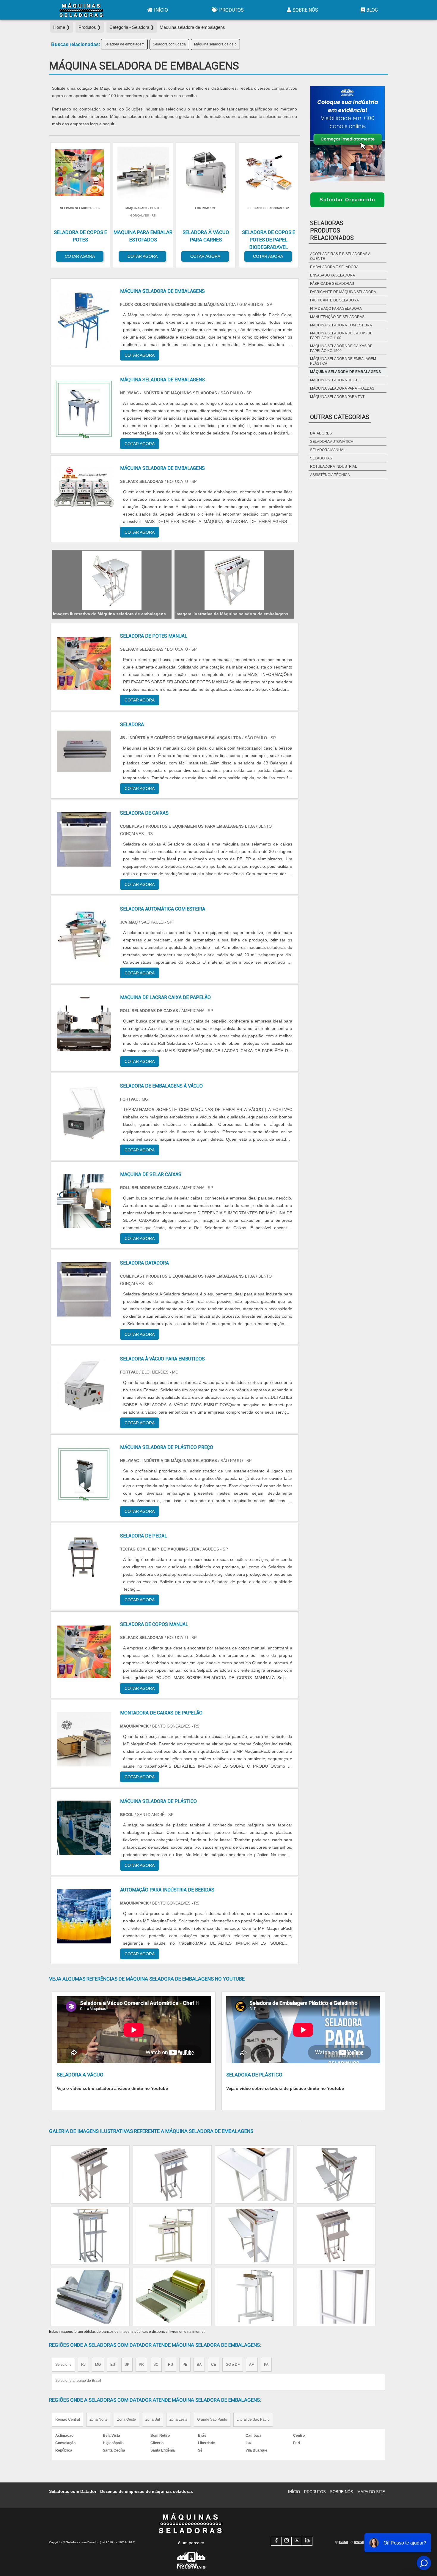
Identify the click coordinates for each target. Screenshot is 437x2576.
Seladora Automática (332, 442)
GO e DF (233, 2365)
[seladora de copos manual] (84, 1651)
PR (141, 2365)
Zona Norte (99, 2419)
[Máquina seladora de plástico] (84, 1828)
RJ (83, 2365)
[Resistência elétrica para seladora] (90, 2297)
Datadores (321, 433)
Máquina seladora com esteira (341, 325)
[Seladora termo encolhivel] (172, 2174)
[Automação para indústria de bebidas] (84, 1916)
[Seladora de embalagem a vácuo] (254, 2297)
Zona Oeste (126, 2419)
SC (156, 2365)
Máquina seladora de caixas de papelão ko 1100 (341, 336)
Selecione (63, 2365)
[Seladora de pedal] (84, 1562)
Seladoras (321, 458)
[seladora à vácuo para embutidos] (84, 1385)
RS (170, 2365)
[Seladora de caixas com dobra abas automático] (254, 2236)
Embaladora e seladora (334, 267)
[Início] (82, 10)
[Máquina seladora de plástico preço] (84, 1474)
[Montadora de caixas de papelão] (84, 1739)
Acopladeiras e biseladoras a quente (340, 256)
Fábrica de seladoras (332, 284)
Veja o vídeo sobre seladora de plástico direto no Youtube (285, 2088)
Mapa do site (371, 2492)
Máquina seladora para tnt (337, 397)
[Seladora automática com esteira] (84, 935)
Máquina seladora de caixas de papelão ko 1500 (341, 348)
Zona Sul (153, 2419)
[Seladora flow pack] (90, 2174)
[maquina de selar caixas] (84, 1201)
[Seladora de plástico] (172, 2236)
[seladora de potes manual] (84, 662)
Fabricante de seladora (334, 300)
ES (113, 2365)
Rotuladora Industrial (334, 467)
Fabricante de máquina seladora (343, 292)
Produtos (231, 10)
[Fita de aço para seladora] (254, 2174)
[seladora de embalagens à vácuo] (84, 1112)
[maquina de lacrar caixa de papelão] (84, 1024)
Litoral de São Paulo (253, 2419)
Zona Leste (179, 2419)
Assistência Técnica (330, 475)
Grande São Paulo (212, 2419)
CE (214, 2365)
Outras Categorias (340, 417)
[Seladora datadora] (84, 1289)
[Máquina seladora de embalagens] (112, 580)
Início (161, 10)
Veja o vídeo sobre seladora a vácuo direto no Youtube (112, 2088)
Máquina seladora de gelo (215, 44)
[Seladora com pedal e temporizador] (336, 2297)
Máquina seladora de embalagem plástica (343, 361)
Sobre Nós (305, 10)
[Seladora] (84, 751)
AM (252, 2365)
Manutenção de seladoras (337, 317)
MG (98, 2365)
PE (185, 2365)
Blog (372, 10)
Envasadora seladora (333, 275)
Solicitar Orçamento (348, 200)
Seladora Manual (328, 450)
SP (127, 2365)
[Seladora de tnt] (336, 2236)
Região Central (68, 2419)
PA (266, 2365)
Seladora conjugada (169, 44)
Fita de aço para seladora (336, 309)
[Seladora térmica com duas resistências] (90, 2236)
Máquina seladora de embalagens (345, 372)
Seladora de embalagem (124, 44)
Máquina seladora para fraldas (342, 388)
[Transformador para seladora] (336, 2174)
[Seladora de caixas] (84, 839)
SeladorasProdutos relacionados (332, 230)
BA (199, 2365)
